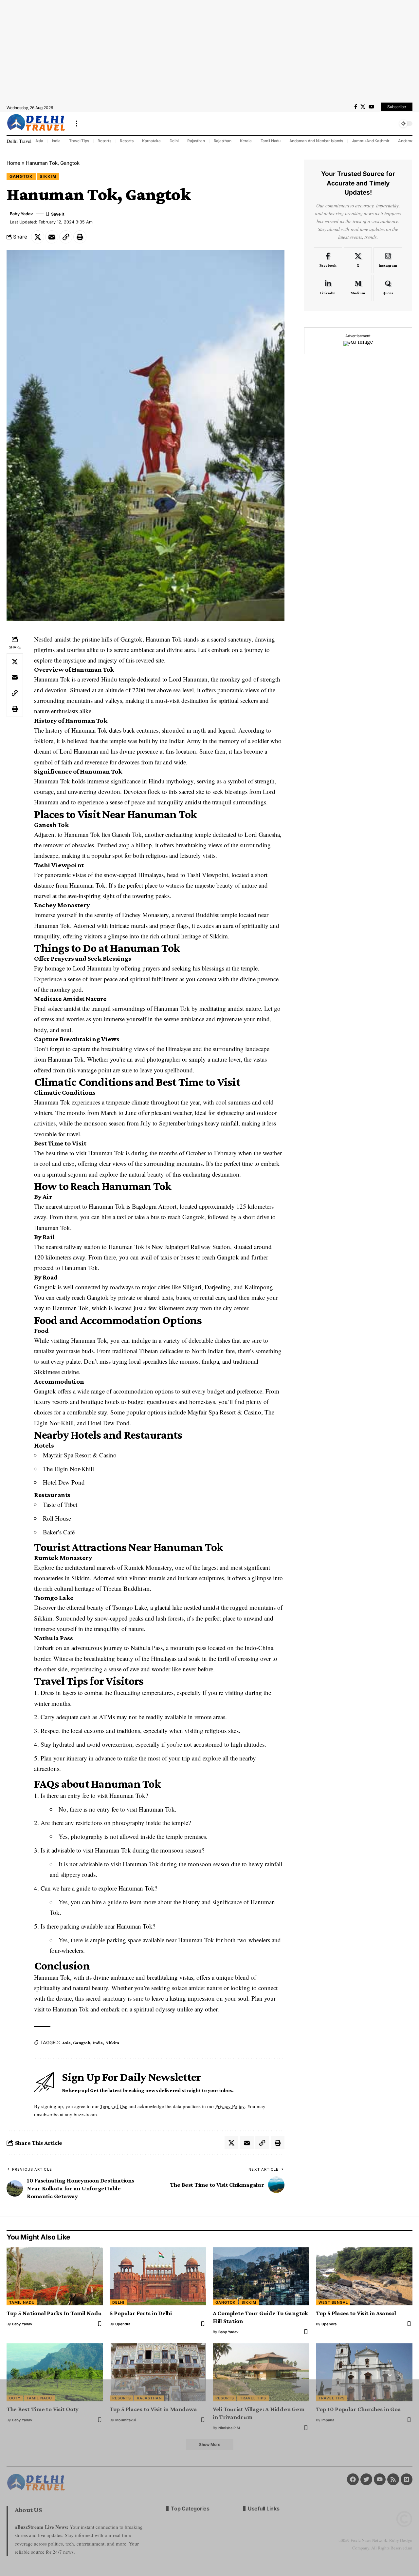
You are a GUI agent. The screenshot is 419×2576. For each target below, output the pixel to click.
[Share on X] (38, 237)
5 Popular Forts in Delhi (141, 2313)
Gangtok (21, 176)
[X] (363, 107)
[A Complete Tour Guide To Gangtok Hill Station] (261, 2276)
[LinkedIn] (328, 288)
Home (13, 163)
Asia (39, 141)
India (56, 141)
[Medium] (358, 288)
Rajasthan (196, 141)
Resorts (104, 141)
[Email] (52, 237)
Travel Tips (79, 141)
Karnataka (151, 141)
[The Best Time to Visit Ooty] (55, 2372)
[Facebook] (356, 107)
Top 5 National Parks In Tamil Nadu (54, 2313)
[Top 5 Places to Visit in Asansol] (364, 2276)
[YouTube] (371, 107)
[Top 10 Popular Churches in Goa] (364, 2372)
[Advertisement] (209, 51)
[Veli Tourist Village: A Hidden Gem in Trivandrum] (261, 2372)
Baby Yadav (21, 214)
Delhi (174, 141)
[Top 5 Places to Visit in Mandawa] (158, 2372)
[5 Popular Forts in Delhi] (158, 2276)
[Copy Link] (66, 237)
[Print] (80, 237)
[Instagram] (388, 260)
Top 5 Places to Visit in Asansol (356, 2313)
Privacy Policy (230, 2106)
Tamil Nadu (271, 141)
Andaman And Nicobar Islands (316, 141)
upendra (123, 2324)
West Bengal (333, 2302)
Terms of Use (114, 2106)
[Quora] (388, 288)
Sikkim (48, 176)
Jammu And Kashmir (371, 141)
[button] (77, 124)
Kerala (246, 141)
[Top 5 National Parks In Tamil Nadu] (55, 2276)
